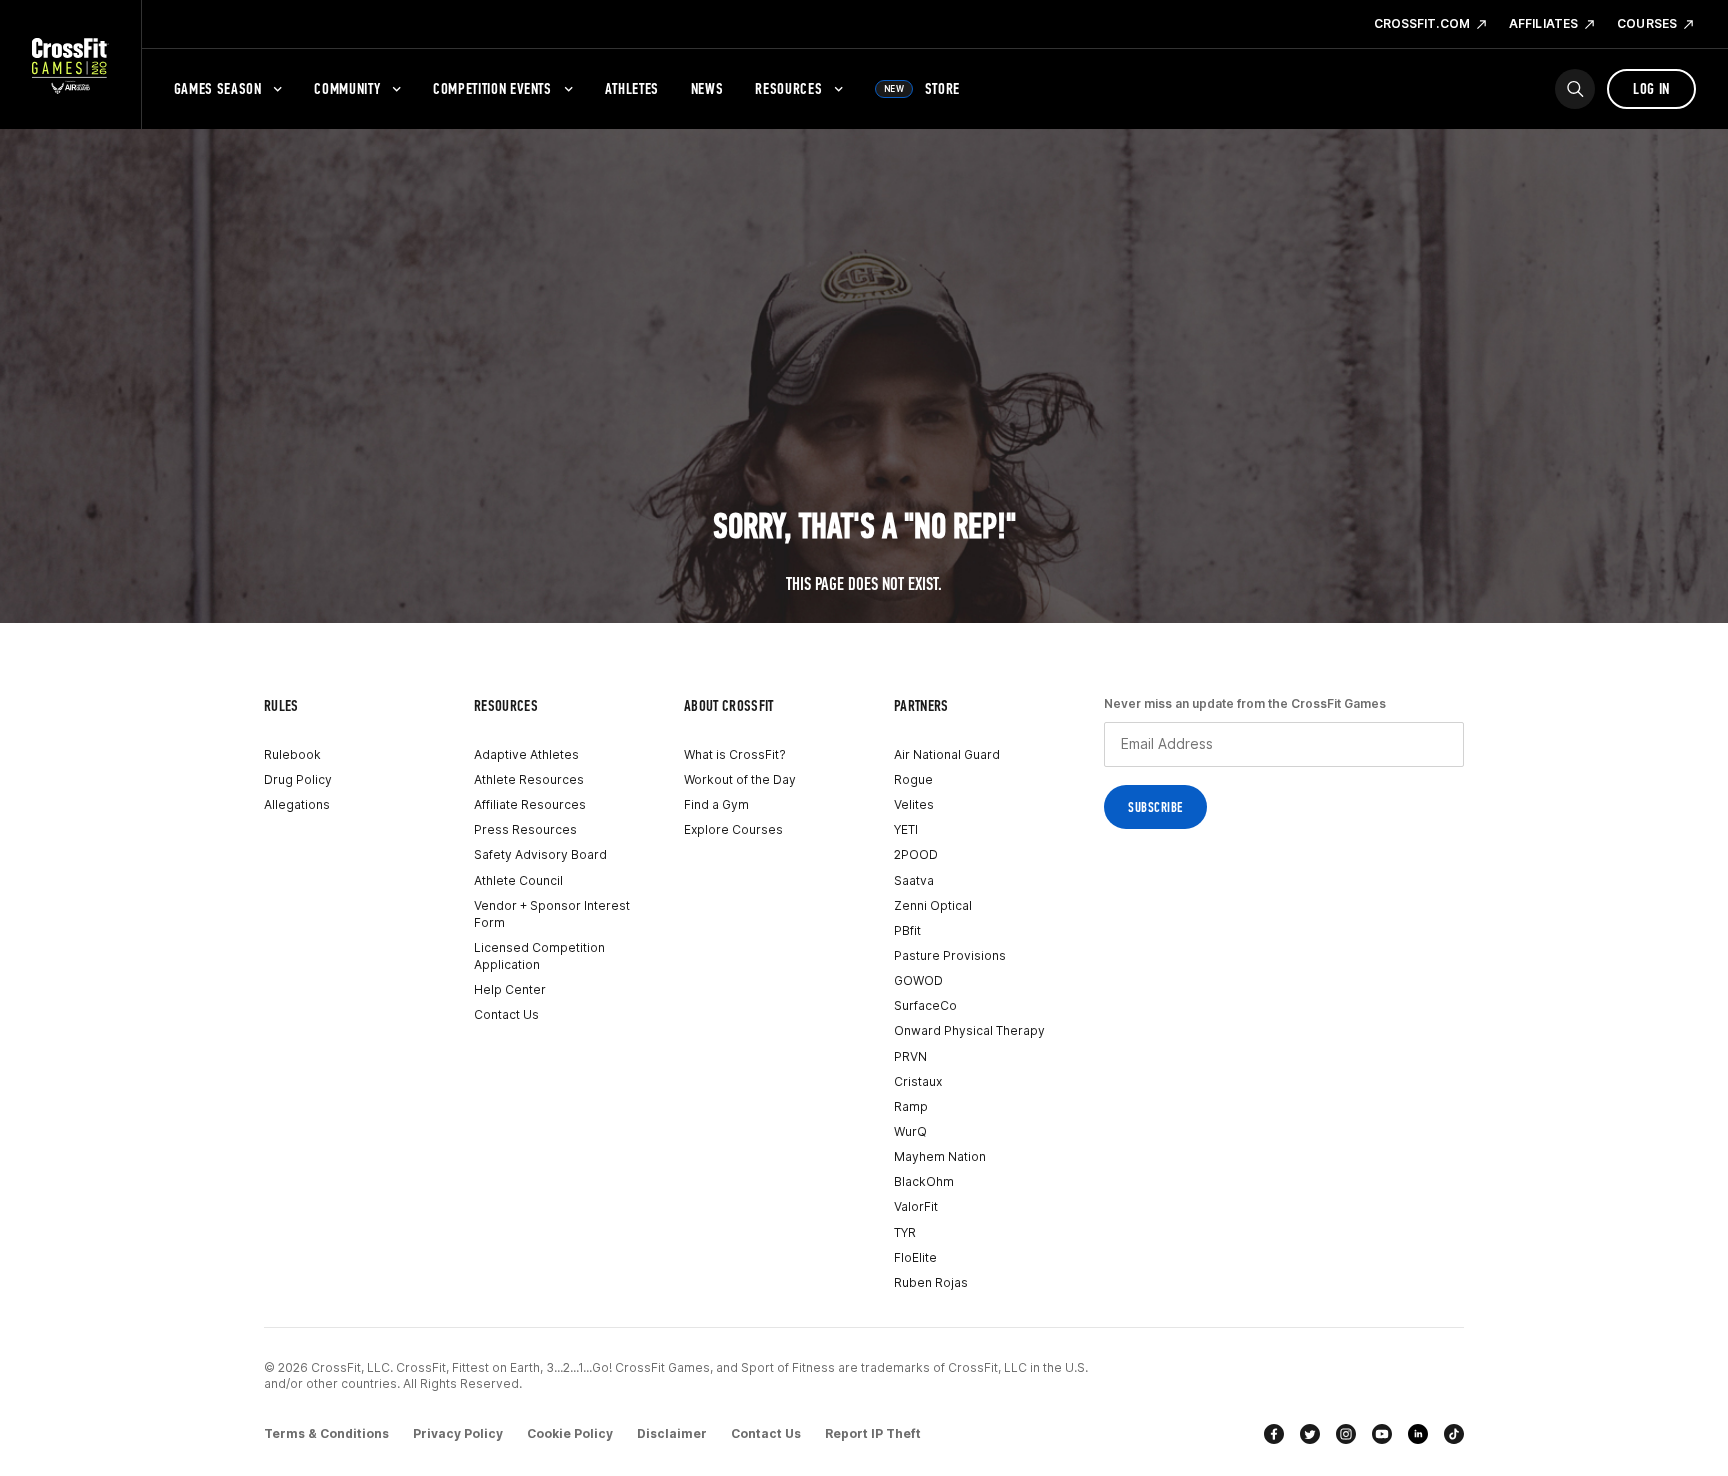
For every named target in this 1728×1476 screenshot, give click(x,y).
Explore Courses (733, 829)
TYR (905, 1232)
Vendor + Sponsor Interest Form (552, 914)
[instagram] (1346, 1434)
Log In (1651, 88)
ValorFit (916, 1206)
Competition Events (492, 88)
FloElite (915, 1257)
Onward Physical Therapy (969, 1030)
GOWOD (918, 980)
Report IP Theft (873, 1433)
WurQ (910, 1131)
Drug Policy (298, 779)
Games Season (218, 88)
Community (347, 88)
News (707, 88)
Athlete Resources (529, 779)
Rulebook (292, 754)
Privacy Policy (458, 1433)
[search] (1575, 89)
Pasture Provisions (950, 955)
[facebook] (1274, 1434)
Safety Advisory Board (540, 854)
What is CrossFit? (735, 754)
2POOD (916, 854)
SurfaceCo (925, 1005)
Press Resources (525, 829)
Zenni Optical (933, 905)
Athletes (632, 88)
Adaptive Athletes (526, 754)
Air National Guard (947, 754)
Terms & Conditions (326, 1433)
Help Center (510, 989)
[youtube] (1382, 1434)
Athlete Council (518, 880)
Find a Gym (716, 804)
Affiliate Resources (530, 804)
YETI (906, 829)
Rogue (913, 779)
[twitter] (1310, 1434)
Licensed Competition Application (539, 956)
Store (922, 88)
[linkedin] (1418, 1434)
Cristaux (918, 1081)
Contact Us (506, 1014)
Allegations (297, 804)
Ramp (911, 1106)
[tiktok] (1454, 1434)
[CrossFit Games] (70, 65)
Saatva (914, 880)
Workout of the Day (740, 779)
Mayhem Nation (940, 1156)
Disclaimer (672, 1433)
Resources (788, 88)
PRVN (910, 1056)
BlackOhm (924, 1181)
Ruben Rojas (931, 1282)
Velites (914, 804)
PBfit (907, 930)
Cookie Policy (570, 1433)
